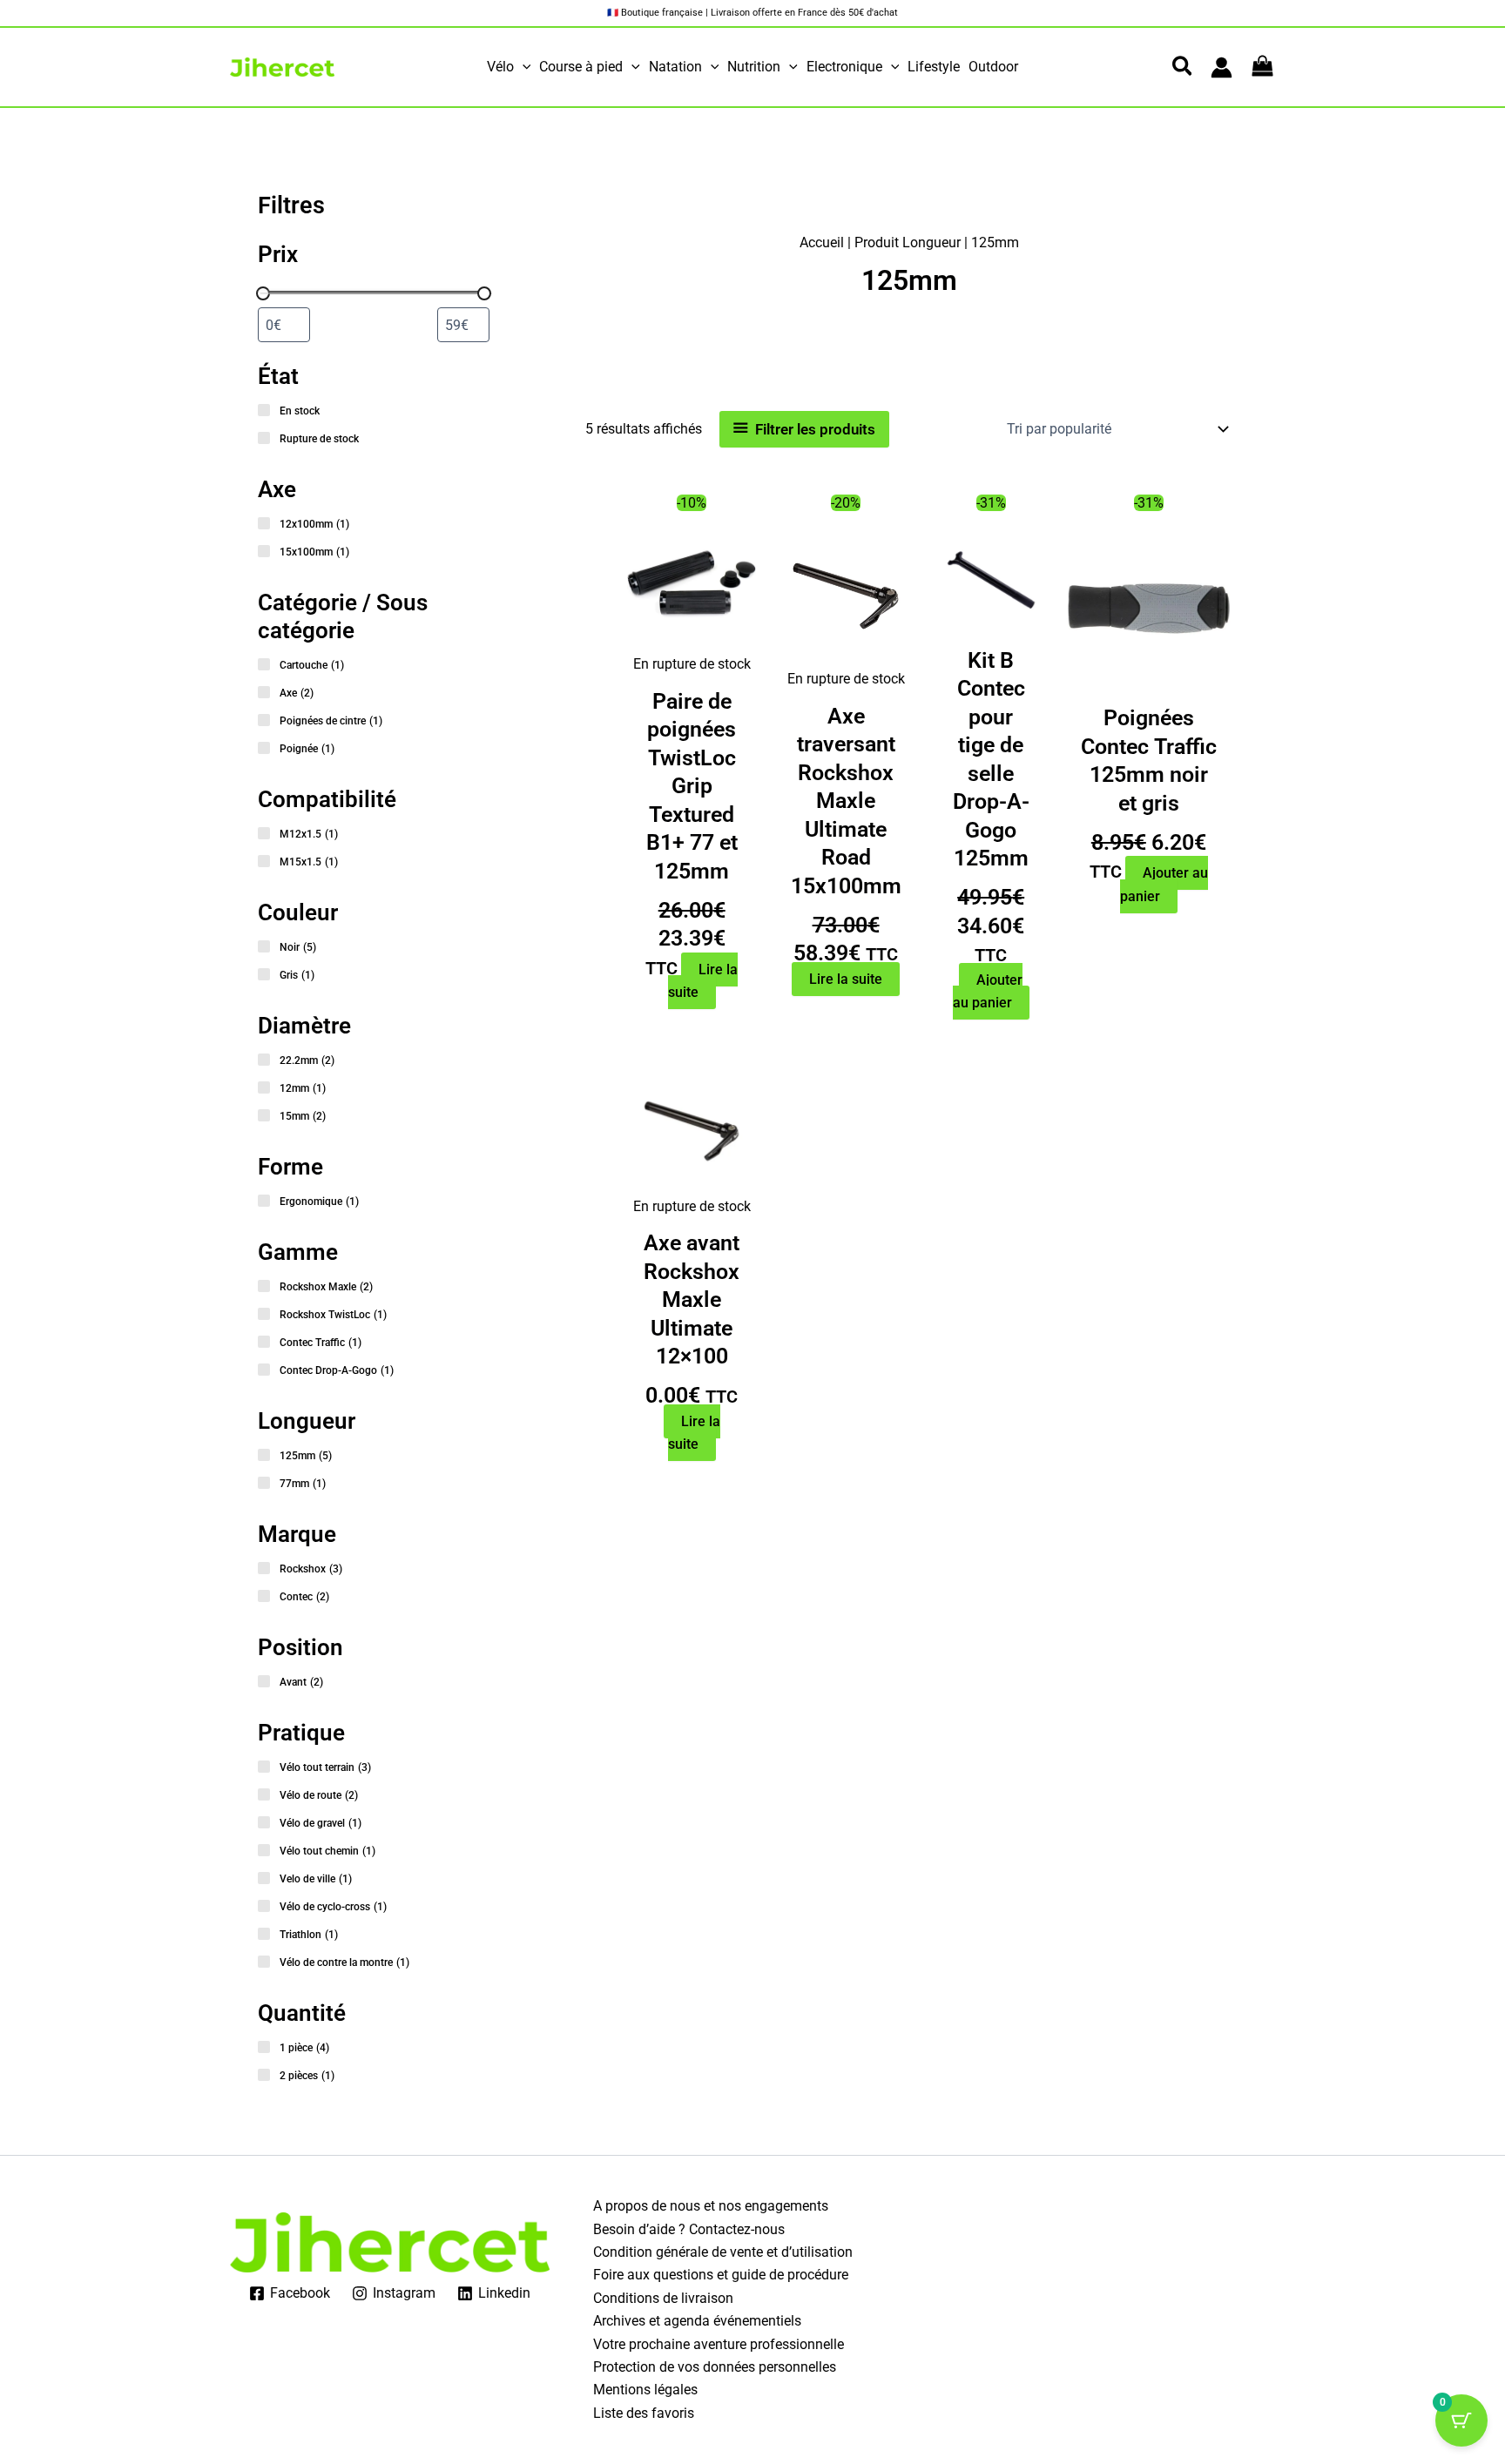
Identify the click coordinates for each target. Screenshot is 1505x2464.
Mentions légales (645, 2390)
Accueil (822, 242)
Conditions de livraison (663, 2298)
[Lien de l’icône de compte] (1222, 67)
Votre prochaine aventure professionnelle (719, 2344)
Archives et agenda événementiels (697, 2321)
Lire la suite (703, 981)
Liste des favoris (644, 2413)
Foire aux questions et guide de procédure (721, 2275)
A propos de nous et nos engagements (711, 2206)
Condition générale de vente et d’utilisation (723, 2252)
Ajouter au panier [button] (988, 991)
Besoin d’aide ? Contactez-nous (689, 2229)
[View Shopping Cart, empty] (1262, 67)
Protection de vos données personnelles (715, 2367)
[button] (523, 67)
